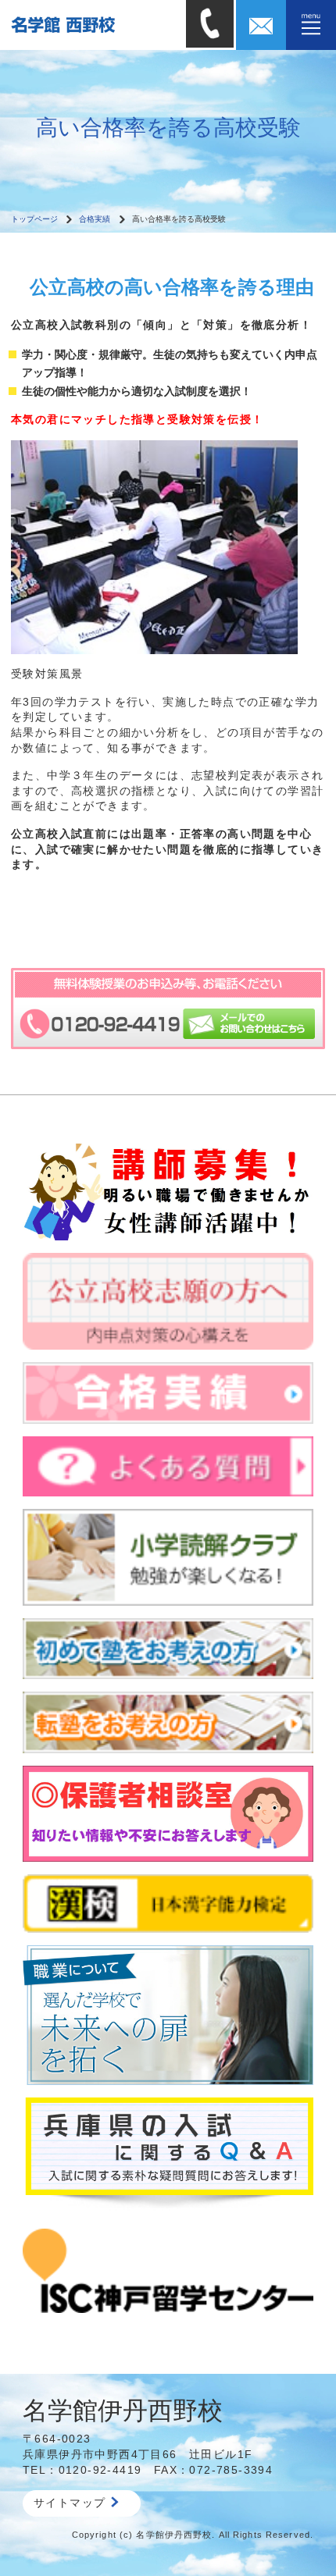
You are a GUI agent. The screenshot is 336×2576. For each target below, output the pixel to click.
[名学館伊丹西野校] (93, 24)
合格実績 (95, 219)
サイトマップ (70, 2503)
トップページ (34, 219)
